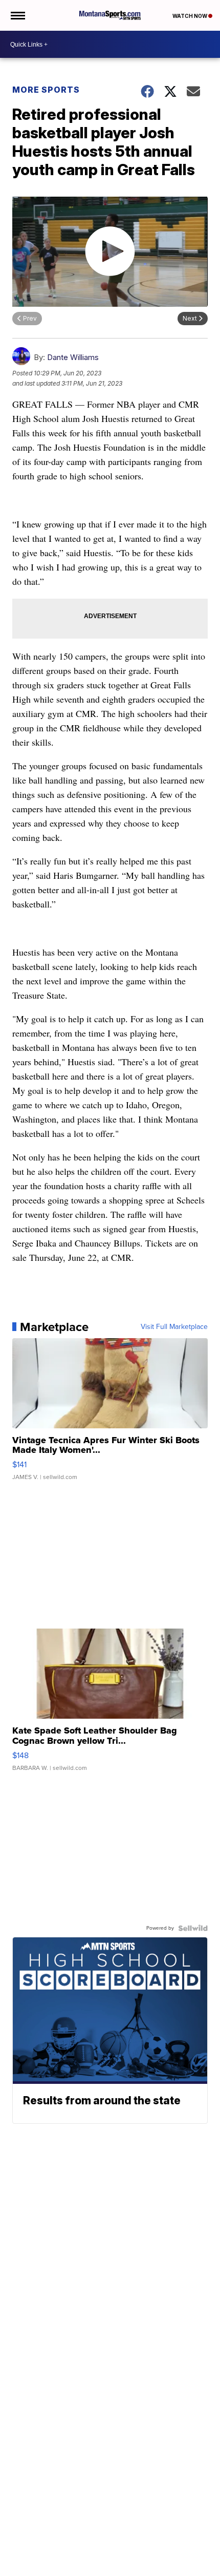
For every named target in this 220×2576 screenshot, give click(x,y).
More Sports (46, 90)
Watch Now (190, 16)
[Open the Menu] (17, 15)
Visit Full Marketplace (174, 1327)
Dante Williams (73, 357)
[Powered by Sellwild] (193, 1928)
